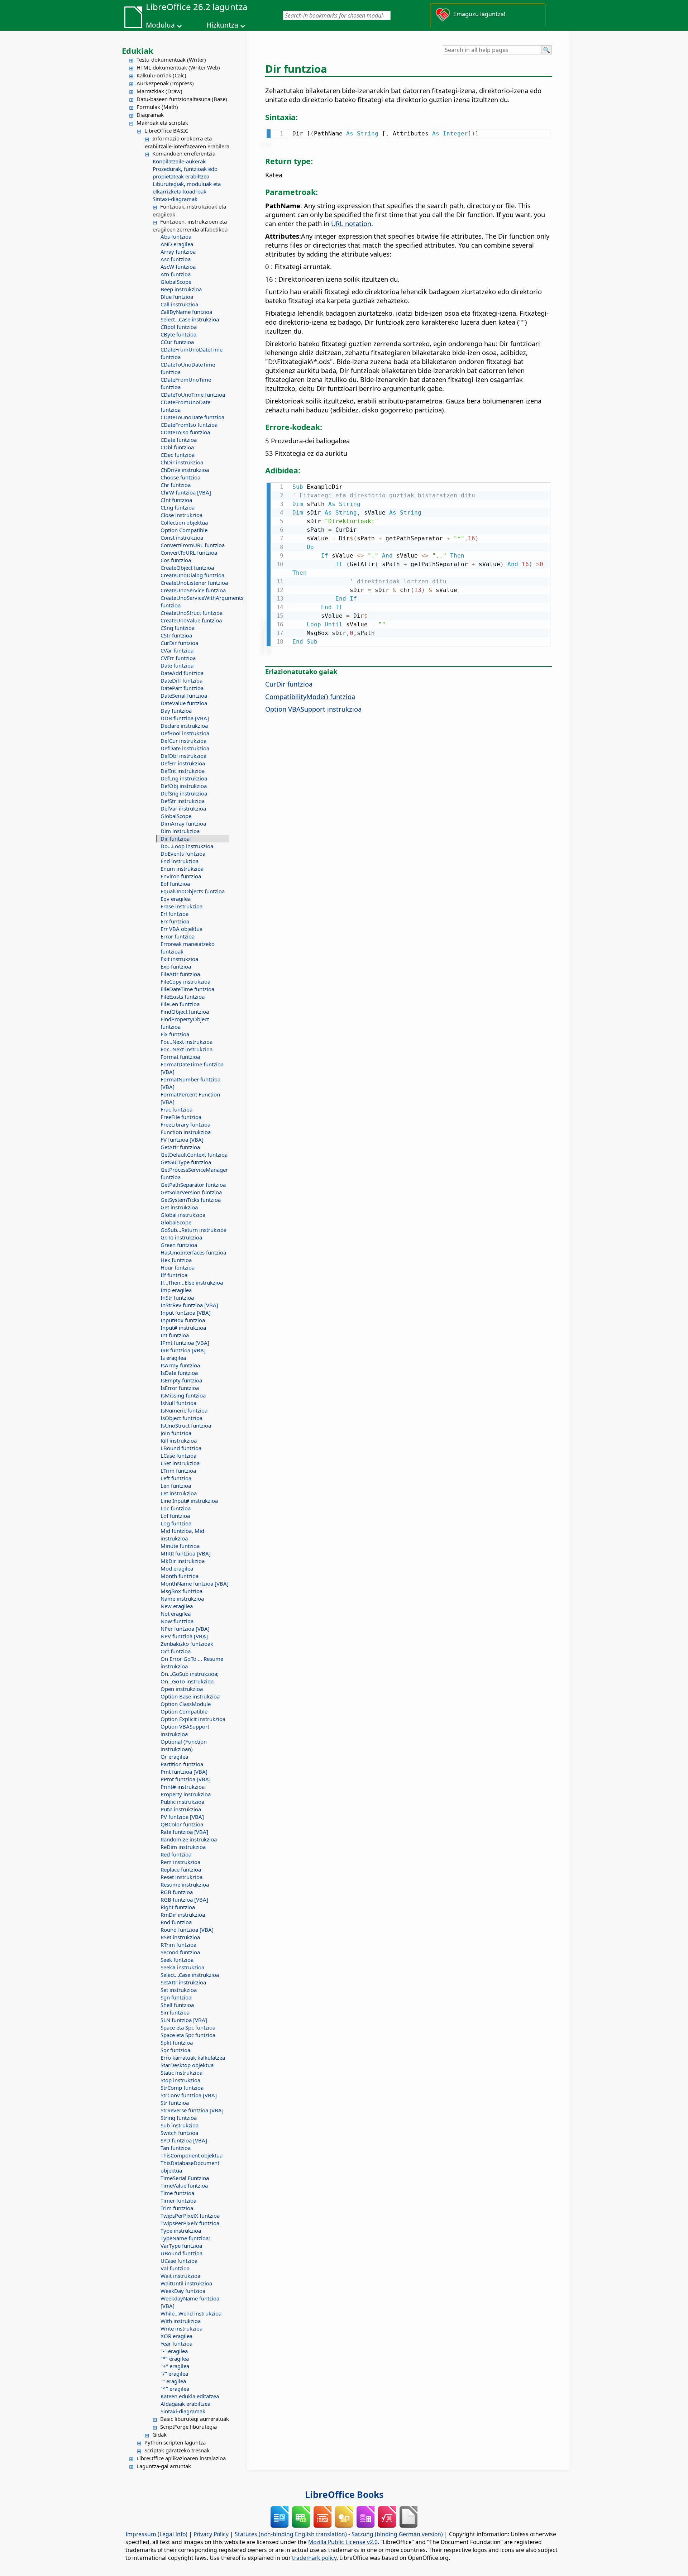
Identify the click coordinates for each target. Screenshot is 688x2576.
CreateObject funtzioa (187, 568)
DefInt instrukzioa (183, 771)
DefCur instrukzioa (183, 741)
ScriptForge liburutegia (188, 2427)
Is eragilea (173, 1358)
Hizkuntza (222, 25)
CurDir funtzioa (179, 643)
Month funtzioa (180, 1576)
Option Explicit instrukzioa (193, 1719)
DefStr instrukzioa (183, 801)
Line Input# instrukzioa (189, 1501)
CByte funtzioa (178, 334)
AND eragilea (177, 244)
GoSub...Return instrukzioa (193, 1230)
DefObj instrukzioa (184, 786)
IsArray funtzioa (180, 1365)
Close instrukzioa (181, 515)
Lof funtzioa (175, 1516)
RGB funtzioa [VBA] (184, 1899)
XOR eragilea (176, 2336)
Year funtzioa (176, 2343)
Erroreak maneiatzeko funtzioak (188, 948)
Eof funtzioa (175, 884)
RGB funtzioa (177, 1892)
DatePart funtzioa (182, 688)
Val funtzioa (175, 2268)
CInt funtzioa (176, 500)
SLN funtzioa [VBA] (184, 2020)
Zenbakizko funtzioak (187, 1644)
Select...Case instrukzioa (190, 319)
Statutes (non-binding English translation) (291, 2534)
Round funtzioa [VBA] (187, 1930)
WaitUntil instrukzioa (186, 2283)
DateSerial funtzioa (184, 696)
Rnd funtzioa (176, 1922)
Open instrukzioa (182, 1689)
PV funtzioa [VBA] (182, 1817)
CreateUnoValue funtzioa (191, 620)
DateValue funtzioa (184, 703)
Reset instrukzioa (181, 1877)
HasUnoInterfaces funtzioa (193, 1252)
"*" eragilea (175, 2358)
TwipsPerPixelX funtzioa (190, 2216)
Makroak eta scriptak (162, 123)
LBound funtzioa (181, 1448)
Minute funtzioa (180, 1546)
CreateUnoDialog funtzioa (192, 575)
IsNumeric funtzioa (184, 1410)
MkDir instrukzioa (183, 1561)
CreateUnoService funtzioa (193, 590)
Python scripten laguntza (175, 2442)
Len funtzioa (176, 1486)
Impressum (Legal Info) (156, 2534)
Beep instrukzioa (181, 289)
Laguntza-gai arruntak (164, 2466)
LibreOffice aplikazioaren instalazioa (181, 2458)
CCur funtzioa (177, 342)
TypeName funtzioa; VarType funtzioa (185, 2242)
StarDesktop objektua (187, 2065)
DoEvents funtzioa (183, 854)
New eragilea (177, 1606)
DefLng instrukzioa (184, 778)
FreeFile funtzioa (181, 1117)
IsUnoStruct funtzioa (186, 1425)
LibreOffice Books (344, 2494)
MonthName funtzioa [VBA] (195, 1583)
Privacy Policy (211, 2534)
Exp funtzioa (176, 966)
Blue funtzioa (177, 297)
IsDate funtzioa (179, 1373)
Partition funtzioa (182, 1764)
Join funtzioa (176, 1433)
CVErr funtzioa (178, 658)
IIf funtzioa (174, 1275)
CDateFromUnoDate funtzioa (185, 406)
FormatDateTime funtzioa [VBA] (192, 1068)
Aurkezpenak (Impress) (165, 83)
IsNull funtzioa (178, 1403)
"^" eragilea (175, 2389)
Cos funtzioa (176, 560)
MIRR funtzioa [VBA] (186, 1553)
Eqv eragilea (176, 899)
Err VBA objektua (181, 929)
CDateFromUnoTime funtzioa (186, 383)
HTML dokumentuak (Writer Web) (178, 67)
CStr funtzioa (176, 635)
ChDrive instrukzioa (185, 470)
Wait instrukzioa (180, 2276)
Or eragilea (174, 1757)
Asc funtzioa (176, 259)
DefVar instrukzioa (183, 808)
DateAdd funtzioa (182, 673)
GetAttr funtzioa (180, 1147)
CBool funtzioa (179, 327)
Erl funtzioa (175, 914)
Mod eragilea (177, 1568)
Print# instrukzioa (183, 1787)
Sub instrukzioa (180, 2125)
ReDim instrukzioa (183, 1847)
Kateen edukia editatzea (190, 2396)
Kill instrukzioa (179, 1440)
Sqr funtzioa (175, 2050)
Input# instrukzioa (183, 1328)
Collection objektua (184, 522)
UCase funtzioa (179, 2261)
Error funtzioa (178, 936)
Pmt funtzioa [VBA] (184, 1772)
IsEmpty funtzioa (181, 1380)
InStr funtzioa (177, 1297)
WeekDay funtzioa (183, 2291)
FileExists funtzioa (183, 997)
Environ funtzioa (181, 876)
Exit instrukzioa (179, 959)
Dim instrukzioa (180, 831)
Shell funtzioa (177, 2005)
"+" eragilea (175, 2366)
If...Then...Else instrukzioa (192, 1282)
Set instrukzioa (179, 1990)
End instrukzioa (180, 861)
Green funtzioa (179, 1245)
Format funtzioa (180, 1057)
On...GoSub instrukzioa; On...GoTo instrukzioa (190, 1677)
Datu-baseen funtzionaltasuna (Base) (182, 99)
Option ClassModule (186, 1704)
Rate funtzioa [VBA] (184, 1832)
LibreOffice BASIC (166, 130)
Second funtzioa (180, 1952)
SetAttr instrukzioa (183, 1982)
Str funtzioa (175, 2103)
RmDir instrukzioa (183, 1915)
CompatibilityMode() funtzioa (310, 696)
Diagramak (150, 115)
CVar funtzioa (177, 650)
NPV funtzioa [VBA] (184, 1636)
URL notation (351, 223)
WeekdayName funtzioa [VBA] (190, 2302)
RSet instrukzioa (180, 1937)
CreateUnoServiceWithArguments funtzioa (195, 601)
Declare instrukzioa (184, 726)
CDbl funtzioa (177, 447)
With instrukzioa (181, 2321)
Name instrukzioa (182, 1598)
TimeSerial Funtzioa (185, 2178)
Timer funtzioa (178, 2200)
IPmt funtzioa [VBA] (185, 1343)
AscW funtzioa (178, 267)
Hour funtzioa (178, 1267)
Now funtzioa (177, 1621)
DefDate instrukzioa (185, 748)
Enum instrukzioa (182, 869)
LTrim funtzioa (178, 1471)
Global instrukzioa (183, 1215)
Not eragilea (176, 1614)
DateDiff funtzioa (181, 680)
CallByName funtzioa (186, 312)
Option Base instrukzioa (190, 1696)
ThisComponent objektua (192, 2155)
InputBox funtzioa (183, 1320)
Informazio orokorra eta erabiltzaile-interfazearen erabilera (187, 142)
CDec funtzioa (178, 455)
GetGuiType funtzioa (186, 1162)
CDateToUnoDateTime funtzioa (188, 368)
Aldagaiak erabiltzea (185, 2404)
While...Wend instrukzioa (191, 2313)
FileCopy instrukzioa (185, 981)
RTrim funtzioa (178, 1945)
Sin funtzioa (175, 2012)
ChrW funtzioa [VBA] (186, 492)
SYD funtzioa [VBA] (184, 2140)
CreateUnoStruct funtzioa (192, 613)
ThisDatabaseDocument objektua (190, 2167)
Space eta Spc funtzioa (188, 2027)
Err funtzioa (175, 921)
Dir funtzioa (175, 838)
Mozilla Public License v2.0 (343, 2542)
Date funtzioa (177, 665)
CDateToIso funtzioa (185, 432)
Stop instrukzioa (180, 2080)
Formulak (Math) (157, 107)
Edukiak (138, 51)
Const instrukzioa (182, 537)
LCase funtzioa (178, 1456)
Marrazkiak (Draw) (159, 91)
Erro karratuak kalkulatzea (193, 2058)
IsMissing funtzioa (183, 1395)
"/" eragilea (174, 2374)
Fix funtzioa (175, 1034)
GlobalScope (176, 282)
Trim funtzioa (177, 2208)
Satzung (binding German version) (397, 2534)
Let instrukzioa (179, 1493)
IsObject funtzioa (181, 1418)
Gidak (159, 2434)
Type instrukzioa (181, 2231)
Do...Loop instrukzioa (187, 846)
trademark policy (314, 2558)
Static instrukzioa (181, 2073)
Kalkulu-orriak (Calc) (161, 75)
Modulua (160, 25)
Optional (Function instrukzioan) (184, 1745)
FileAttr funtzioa (180, 974)
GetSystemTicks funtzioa (191, 1200)
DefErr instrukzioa (183, 763)
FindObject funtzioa (185, 1012)
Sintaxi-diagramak (175, 199)
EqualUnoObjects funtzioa (193, 891)
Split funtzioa (177, 2042)
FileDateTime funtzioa (187, 989)
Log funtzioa (176, 1523)
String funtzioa (179, 2118)
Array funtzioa (178, 252)
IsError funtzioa (180, 1388)
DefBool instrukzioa (185, 733)
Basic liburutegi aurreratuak (195, 2419)
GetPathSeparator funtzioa (193, 1185)
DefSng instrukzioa (184, 793)
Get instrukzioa (179, 1207)
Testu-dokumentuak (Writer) (171, 59)
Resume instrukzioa (185, 1884)
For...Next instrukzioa (187, 1042)
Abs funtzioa (176, 236)
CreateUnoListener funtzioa (194, 583)
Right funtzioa (178, 1907)
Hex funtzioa (176, 1260)
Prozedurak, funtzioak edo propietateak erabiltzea (185, 173)
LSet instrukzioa (180, 1463)
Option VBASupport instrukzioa (185, 1730)
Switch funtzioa (179, 2133)
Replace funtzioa (181, 1869)
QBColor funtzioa (182, 1824)
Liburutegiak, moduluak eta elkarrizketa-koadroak (187, 188)
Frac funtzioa (176, 1109)
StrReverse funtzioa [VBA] (192, 2110)
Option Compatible (184, 530)
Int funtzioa (175, 1335)
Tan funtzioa (176, 2148)
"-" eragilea (174, 2351)
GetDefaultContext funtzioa (194, 1155)
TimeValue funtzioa (184, 2185)
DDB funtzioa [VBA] (185, 718)
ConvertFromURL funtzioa (193, 545)
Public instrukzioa (182, 1802)
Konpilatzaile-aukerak (179, 161)
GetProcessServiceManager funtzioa (194, 1173)
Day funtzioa (176, 711)
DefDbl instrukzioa (183, 756)
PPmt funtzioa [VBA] (186, 1779)
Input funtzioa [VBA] (186, 1313)
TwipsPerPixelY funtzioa (190, 2223)
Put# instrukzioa (181, 1809)
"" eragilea (173, 2381)
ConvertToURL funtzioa (189, 553)
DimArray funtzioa (183, 823)
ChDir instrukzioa (182, 462)
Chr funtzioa (176, 485)
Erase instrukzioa (181, 906)
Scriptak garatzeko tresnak (177, 2450)
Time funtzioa (177, 2193)
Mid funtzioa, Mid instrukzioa (182, 1535)
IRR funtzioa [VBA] (183, 1350)
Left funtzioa (176, 1478)
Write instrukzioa (181, 2328)
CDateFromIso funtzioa (189, 425)
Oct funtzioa (176, 1651)
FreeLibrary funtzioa (185, 1124)
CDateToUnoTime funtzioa (193, 395)
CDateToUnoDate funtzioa (192, 417)
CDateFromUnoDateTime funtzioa (192, 353)
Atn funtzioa (176, 274)
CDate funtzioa (179, 440)
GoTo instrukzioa (181, 1237)
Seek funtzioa (177, 1960)
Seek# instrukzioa (182, 1967)
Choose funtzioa (180, 477)
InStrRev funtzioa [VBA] (189, 1305)
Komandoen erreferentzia (184, 153)
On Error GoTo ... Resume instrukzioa (192, 1662)
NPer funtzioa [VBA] (185, 1629)
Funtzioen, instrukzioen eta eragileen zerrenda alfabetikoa (190, 225)
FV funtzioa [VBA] (182, 1139)
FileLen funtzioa (180, 1004)
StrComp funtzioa (182, 2088)
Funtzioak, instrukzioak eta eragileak (189, 210)
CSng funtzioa (178, 628)
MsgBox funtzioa (181, 1591)
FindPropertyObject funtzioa (185, 1023)
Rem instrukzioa (180, 1862)
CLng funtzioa (178, 507)
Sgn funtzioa (176, 1997)
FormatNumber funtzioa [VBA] (190, 1083)
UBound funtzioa (181, 2253)
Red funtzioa (176, 1854)
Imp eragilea (176, 1290)
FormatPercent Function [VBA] (190, 1098)
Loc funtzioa (176, 1508)
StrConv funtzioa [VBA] (189, 2095)
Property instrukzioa (186, 1794)
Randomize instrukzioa (189, 1839)
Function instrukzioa (186, 1132)
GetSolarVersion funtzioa (191, 1192)
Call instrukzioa (179, 304)
